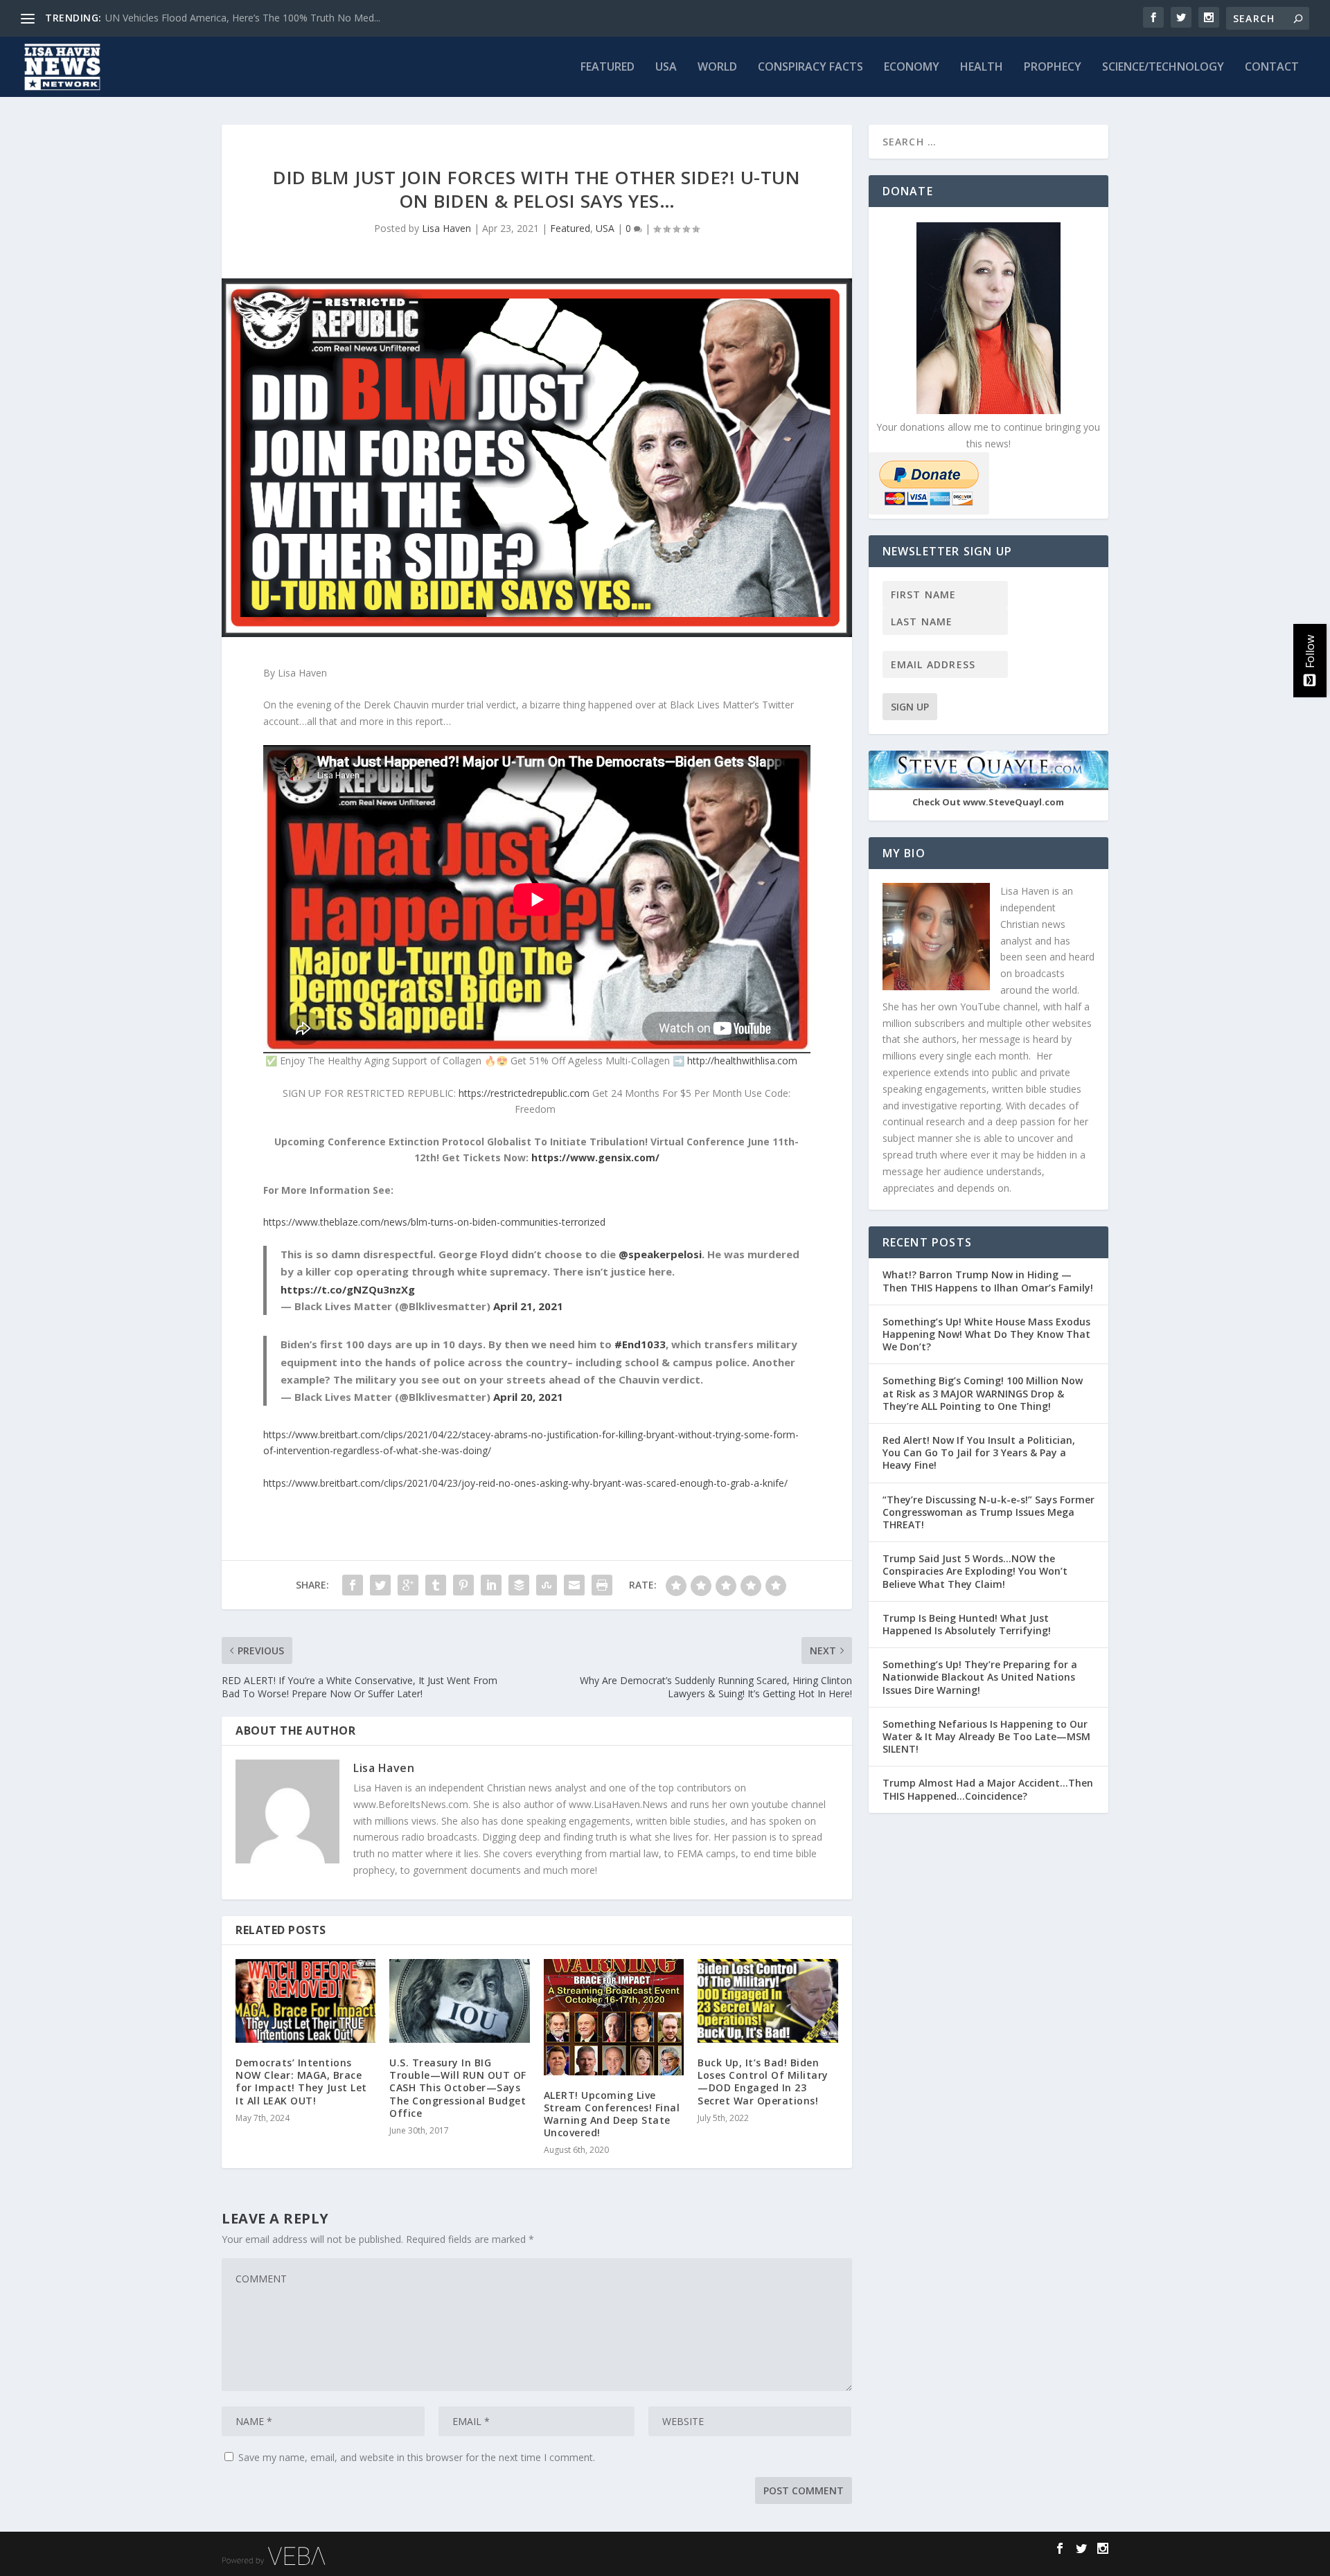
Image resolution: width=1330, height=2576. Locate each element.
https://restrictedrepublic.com (524, 1093)
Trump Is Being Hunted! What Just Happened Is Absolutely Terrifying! (967, 1624)
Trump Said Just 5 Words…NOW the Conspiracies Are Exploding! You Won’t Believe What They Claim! (975, 1571)
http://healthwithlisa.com (742, 1061)
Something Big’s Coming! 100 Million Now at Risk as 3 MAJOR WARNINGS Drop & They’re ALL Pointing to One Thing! (983, 1393)
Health (982, 68)
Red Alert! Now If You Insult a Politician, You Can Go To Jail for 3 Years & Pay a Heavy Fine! (979, 1452)
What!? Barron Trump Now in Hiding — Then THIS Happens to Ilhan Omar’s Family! (988, 1281)
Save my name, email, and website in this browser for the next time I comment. (417, 2457)
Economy (912, 68)
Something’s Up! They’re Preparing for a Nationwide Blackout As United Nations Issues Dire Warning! (980, 1677)
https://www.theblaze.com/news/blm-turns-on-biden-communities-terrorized (434, 1222)
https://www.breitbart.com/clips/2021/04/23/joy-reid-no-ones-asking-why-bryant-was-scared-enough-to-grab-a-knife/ (525, 1483)
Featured (608, 68)
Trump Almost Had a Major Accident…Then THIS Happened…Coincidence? (988, 1789)
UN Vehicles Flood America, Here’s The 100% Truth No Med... (243, 18)
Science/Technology (1163, 68)
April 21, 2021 (528, 1306)
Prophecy (1053, 68)
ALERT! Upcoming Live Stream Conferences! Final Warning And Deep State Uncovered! (612, 2114)
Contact (1272, 68)
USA (666, 68)
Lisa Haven (446, 228)
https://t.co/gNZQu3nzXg (348, 1289)
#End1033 (640, 1344)
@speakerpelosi (660, 1254)
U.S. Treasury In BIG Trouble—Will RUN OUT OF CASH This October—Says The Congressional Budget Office (458, 2088)
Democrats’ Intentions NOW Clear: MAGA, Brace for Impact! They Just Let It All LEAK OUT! (301, 2082)
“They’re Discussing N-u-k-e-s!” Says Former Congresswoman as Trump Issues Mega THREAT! (988, 1512)
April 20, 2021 (528, 1397)
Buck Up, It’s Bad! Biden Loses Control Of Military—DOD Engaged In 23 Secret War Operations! (763, 2082)
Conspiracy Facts (810, 68)
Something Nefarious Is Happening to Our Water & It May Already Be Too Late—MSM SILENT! (986, 1736)
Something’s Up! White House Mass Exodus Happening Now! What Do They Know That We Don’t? (986, 1334)
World (717, 68)
